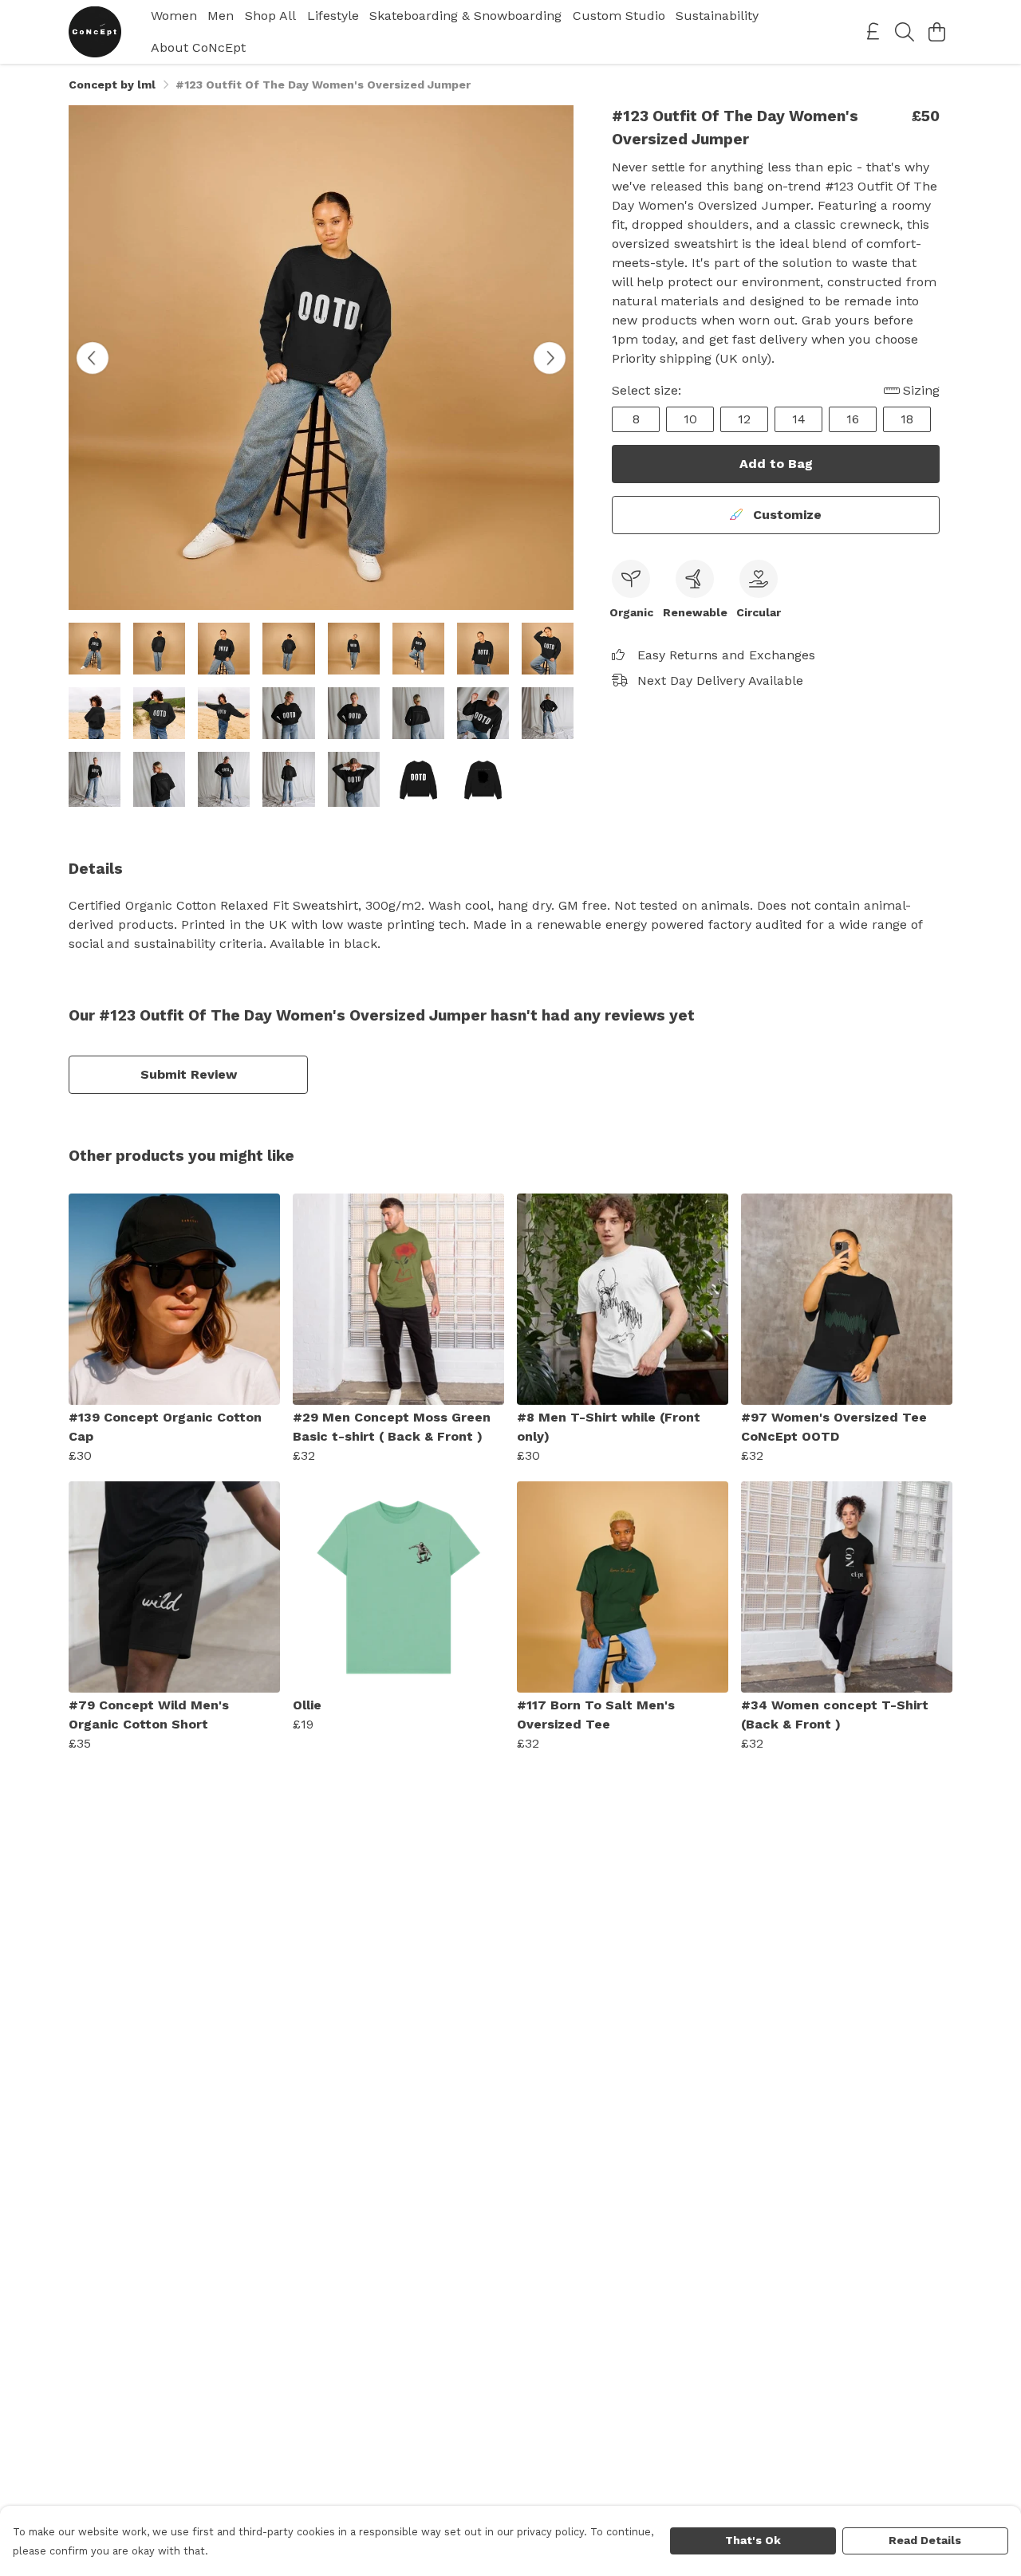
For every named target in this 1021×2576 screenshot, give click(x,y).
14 (799, 419)
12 (744, 419)
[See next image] (550, 358)
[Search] (905, 32)
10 (690, 419)
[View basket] (936, 32)
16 (853, 419)
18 (907, 419)
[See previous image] (93, 358)
